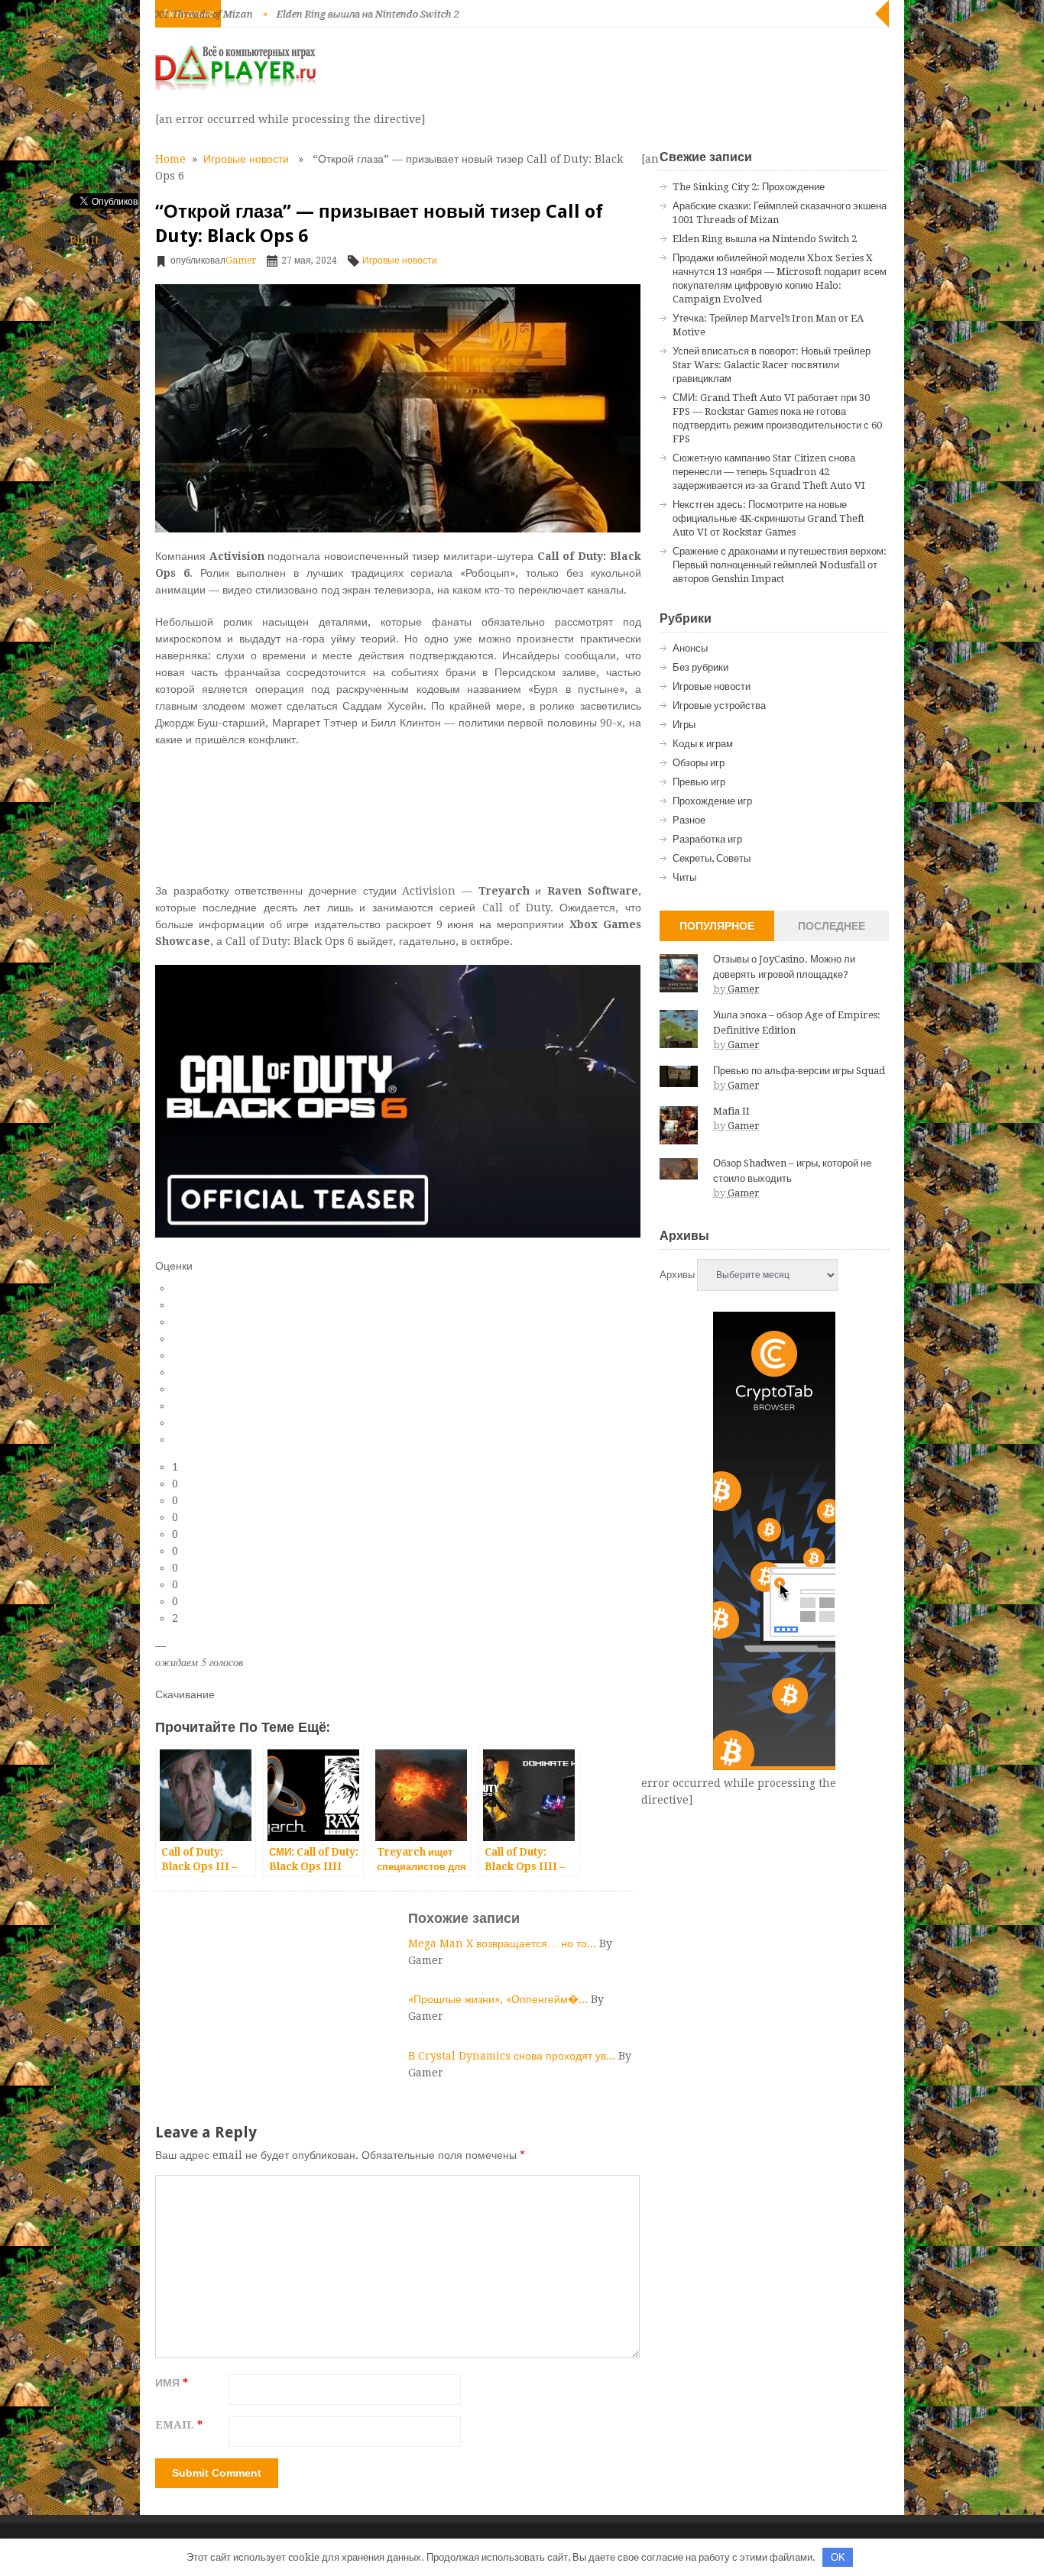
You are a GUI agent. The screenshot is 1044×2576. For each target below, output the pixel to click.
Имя (172, 2383)
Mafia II (731, 1111)
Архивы (677, 1275)
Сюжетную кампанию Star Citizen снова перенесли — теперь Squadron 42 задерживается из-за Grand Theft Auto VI (769, 472)
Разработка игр (707, 839)
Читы (684, 877)
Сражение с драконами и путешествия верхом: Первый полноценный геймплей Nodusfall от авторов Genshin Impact (780, 565)
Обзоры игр (699, 763)
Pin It (84, 240)
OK (838, 2557)
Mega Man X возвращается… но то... (504, 1943)
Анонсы (690, 648)
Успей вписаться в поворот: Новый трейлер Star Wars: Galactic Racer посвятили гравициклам (772, 365)
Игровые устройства (719, 705)
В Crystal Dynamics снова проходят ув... (513, 2056)
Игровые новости (246, 159)
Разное (689, 820)
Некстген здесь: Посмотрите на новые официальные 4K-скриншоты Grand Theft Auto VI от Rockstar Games (768, 518)
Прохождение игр (712, 801)
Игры (684, 725)
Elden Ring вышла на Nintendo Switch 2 (286, 14)
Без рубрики (700, 667)
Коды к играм (703, 744)
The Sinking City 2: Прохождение (749, 187)
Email (179, 2425)
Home (170, 159)
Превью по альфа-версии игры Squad (799, 1071)
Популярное (717, 926)
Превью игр (699, 782)
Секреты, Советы (712, 858)
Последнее (832, 926)
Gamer (241, 261)
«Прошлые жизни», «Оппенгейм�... (499, 1999)
